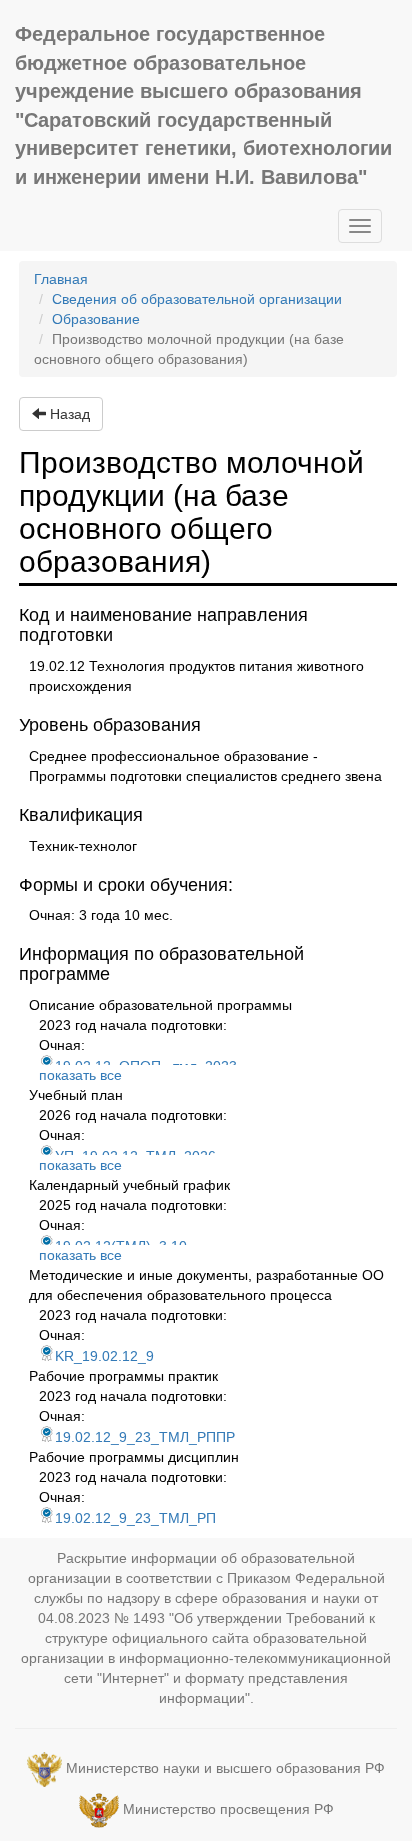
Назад (68, 414)
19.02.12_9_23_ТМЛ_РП (135, 1518)
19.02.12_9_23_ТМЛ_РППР (145, 1437)
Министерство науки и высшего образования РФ (225, 1768)
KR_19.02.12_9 (104, 1356)
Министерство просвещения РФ (228, 1809)
